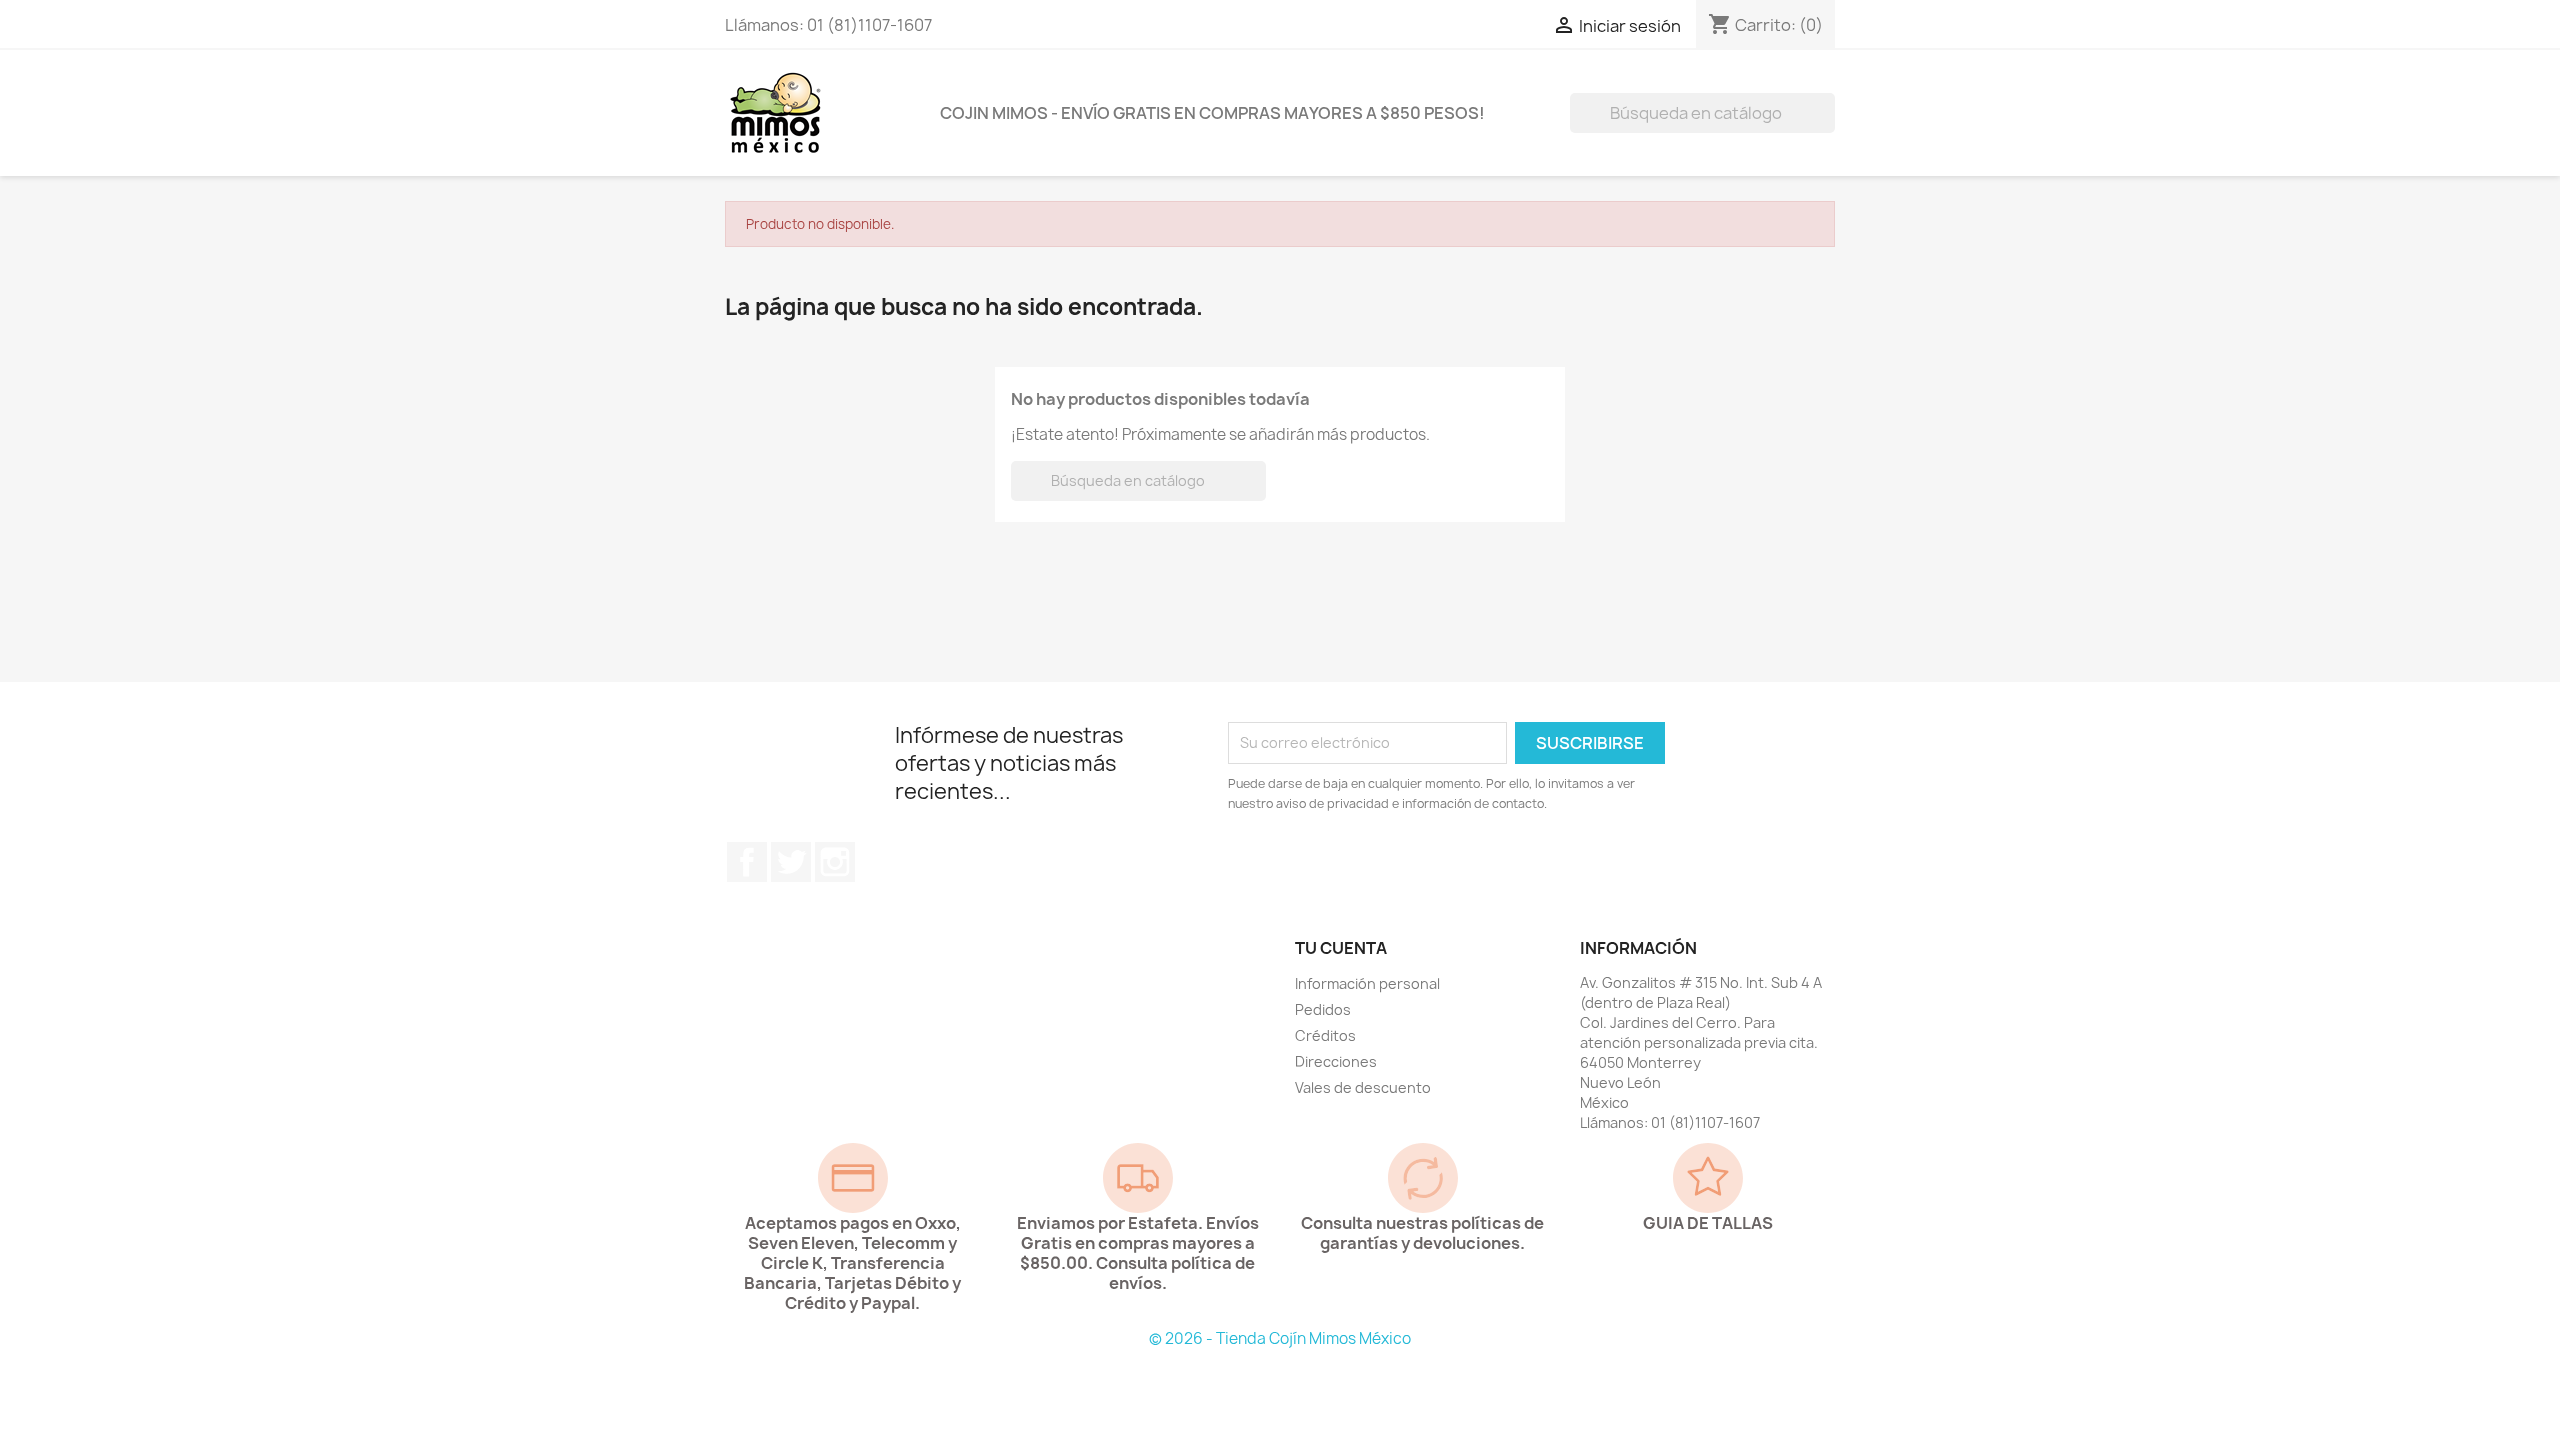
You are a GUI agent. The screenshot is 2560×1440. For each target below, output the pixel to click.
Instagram (835, 862)
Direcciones (1336, 1061)
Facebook (747, 862)
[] (1827, 127)
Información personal (1367, 983)
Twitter (791, 862)
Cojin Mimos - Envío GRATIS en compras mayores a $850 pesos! (1212, 113)
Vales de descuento (1363, 1087)
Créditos (1325, 1035)
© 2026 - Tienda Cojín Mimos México (1280, 1338)
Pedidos (1323, 1009)
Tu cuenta (1341, 948)
